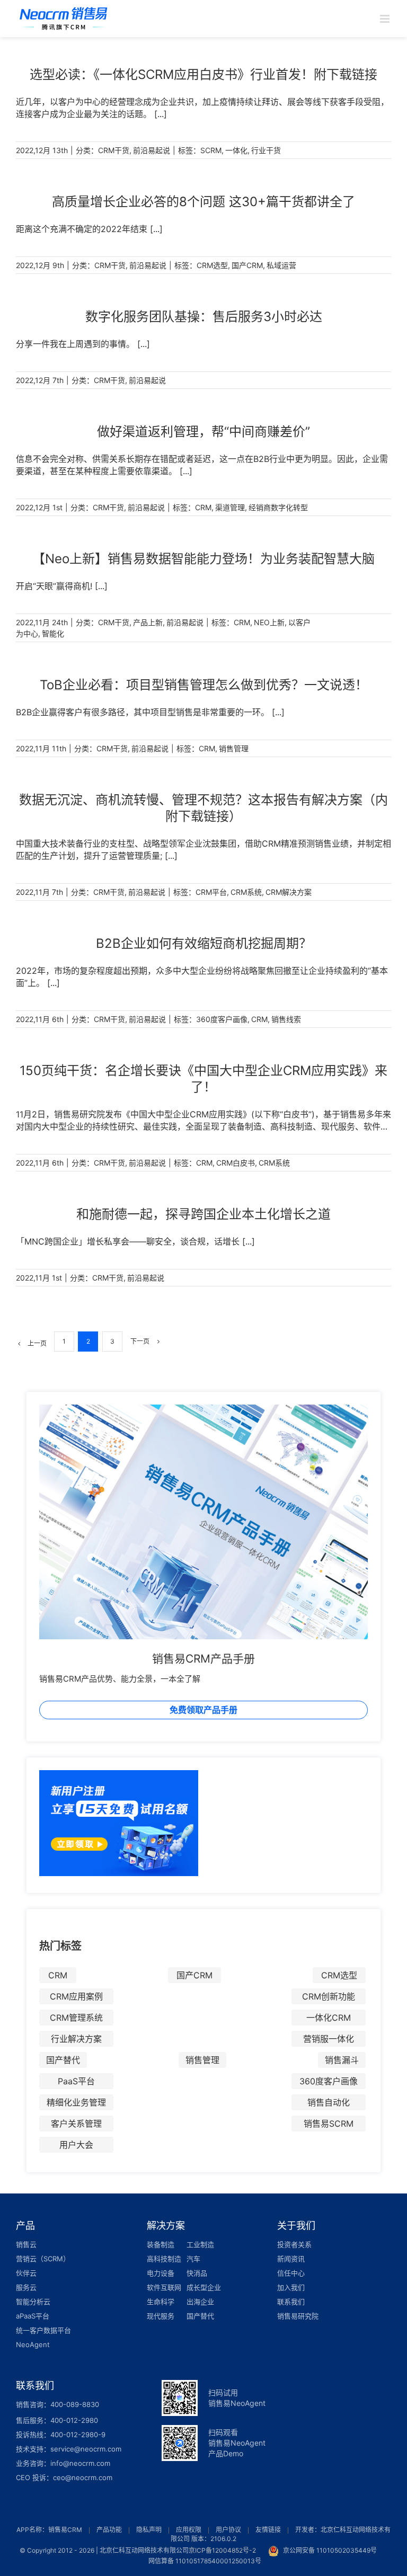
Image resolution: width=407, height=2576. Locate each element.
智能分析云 (33, 2302)
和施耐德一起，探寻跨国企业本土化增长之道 (203, 1214)
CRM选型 (212, 265)
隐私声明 (149, 2530)
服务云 (26, 2287)
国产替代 (63, 2060)
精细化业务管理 (76, 2102)
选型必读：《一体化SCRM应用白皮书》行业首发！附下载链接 (203, 74)
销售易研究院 (298, 2316)
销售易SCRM (329, 2124)
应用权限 (189, 2530)
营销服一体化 (329, 2039)
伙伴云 (26, 2273)
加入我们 (291, 2287)
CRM (203, 507)
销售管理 (234, 748)
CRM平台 (211, 892)
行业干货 (266, 150)
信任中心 (291, 2273)
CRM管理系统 (76, 2018)
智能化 (53, 633)
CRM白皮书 (236, 1163)
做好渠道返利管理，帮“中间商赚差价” (203, 432)
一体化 (236, 150)
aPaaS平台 (33, 2316)
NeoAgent (33, 2344)
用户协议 (228, 2530)
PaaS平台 (76, 2081)
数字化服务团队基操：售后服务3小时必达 (204, 317)
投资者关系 (294, 2244)
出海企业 (200, 2302)
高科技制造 (164, 2259)
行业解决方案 (76, 2039)
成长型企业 (204, 2287)
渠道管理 (230, 507)
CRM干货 (114, 150)
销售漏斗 (342, 2060)
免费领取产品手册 (203, 1710)
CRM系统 (246, 892)
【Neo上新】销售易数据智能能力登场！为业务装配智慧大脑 (203, 559)
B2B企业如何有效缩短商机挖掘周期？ (204, 943)
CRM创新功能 (329, 1996)
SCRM (211, 150)
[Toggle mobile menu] (386, 19)
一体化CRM (329, 2018)
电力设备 (161, 2273)
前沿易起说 (152, 150)
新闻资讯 (291, 2259)
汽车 (193, 2259)
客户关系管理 (76, 2124)
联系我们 (291, 2302)
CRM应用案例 (76, 1996)
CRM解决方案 (289, 892)
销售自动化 (329, 2102)
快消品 (197, 2273)
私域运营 (281, 265)
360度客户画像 (222, 1019)
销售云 (26, 2244)
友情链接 (268, 2530)
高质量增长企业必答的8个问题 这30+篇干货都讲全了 (203, 202)
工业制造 (200, 2244)
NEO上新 (269, 622)
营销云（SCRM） (43, 2259)
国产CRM (247, 265)
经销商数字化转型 (278, 507)
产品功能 (109, 2530)
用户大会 (76, 2145)
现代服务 (161, 2316)
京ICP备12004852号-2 (222, 2550)
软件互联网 (164, 2287)
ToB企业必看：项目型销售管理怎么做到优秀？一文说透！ (204, 685)
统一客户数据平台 (43, 2330)
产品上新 (148, 622)
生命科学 (161, 2302)
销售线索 (286, 1019)
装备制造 (161, 2244)
